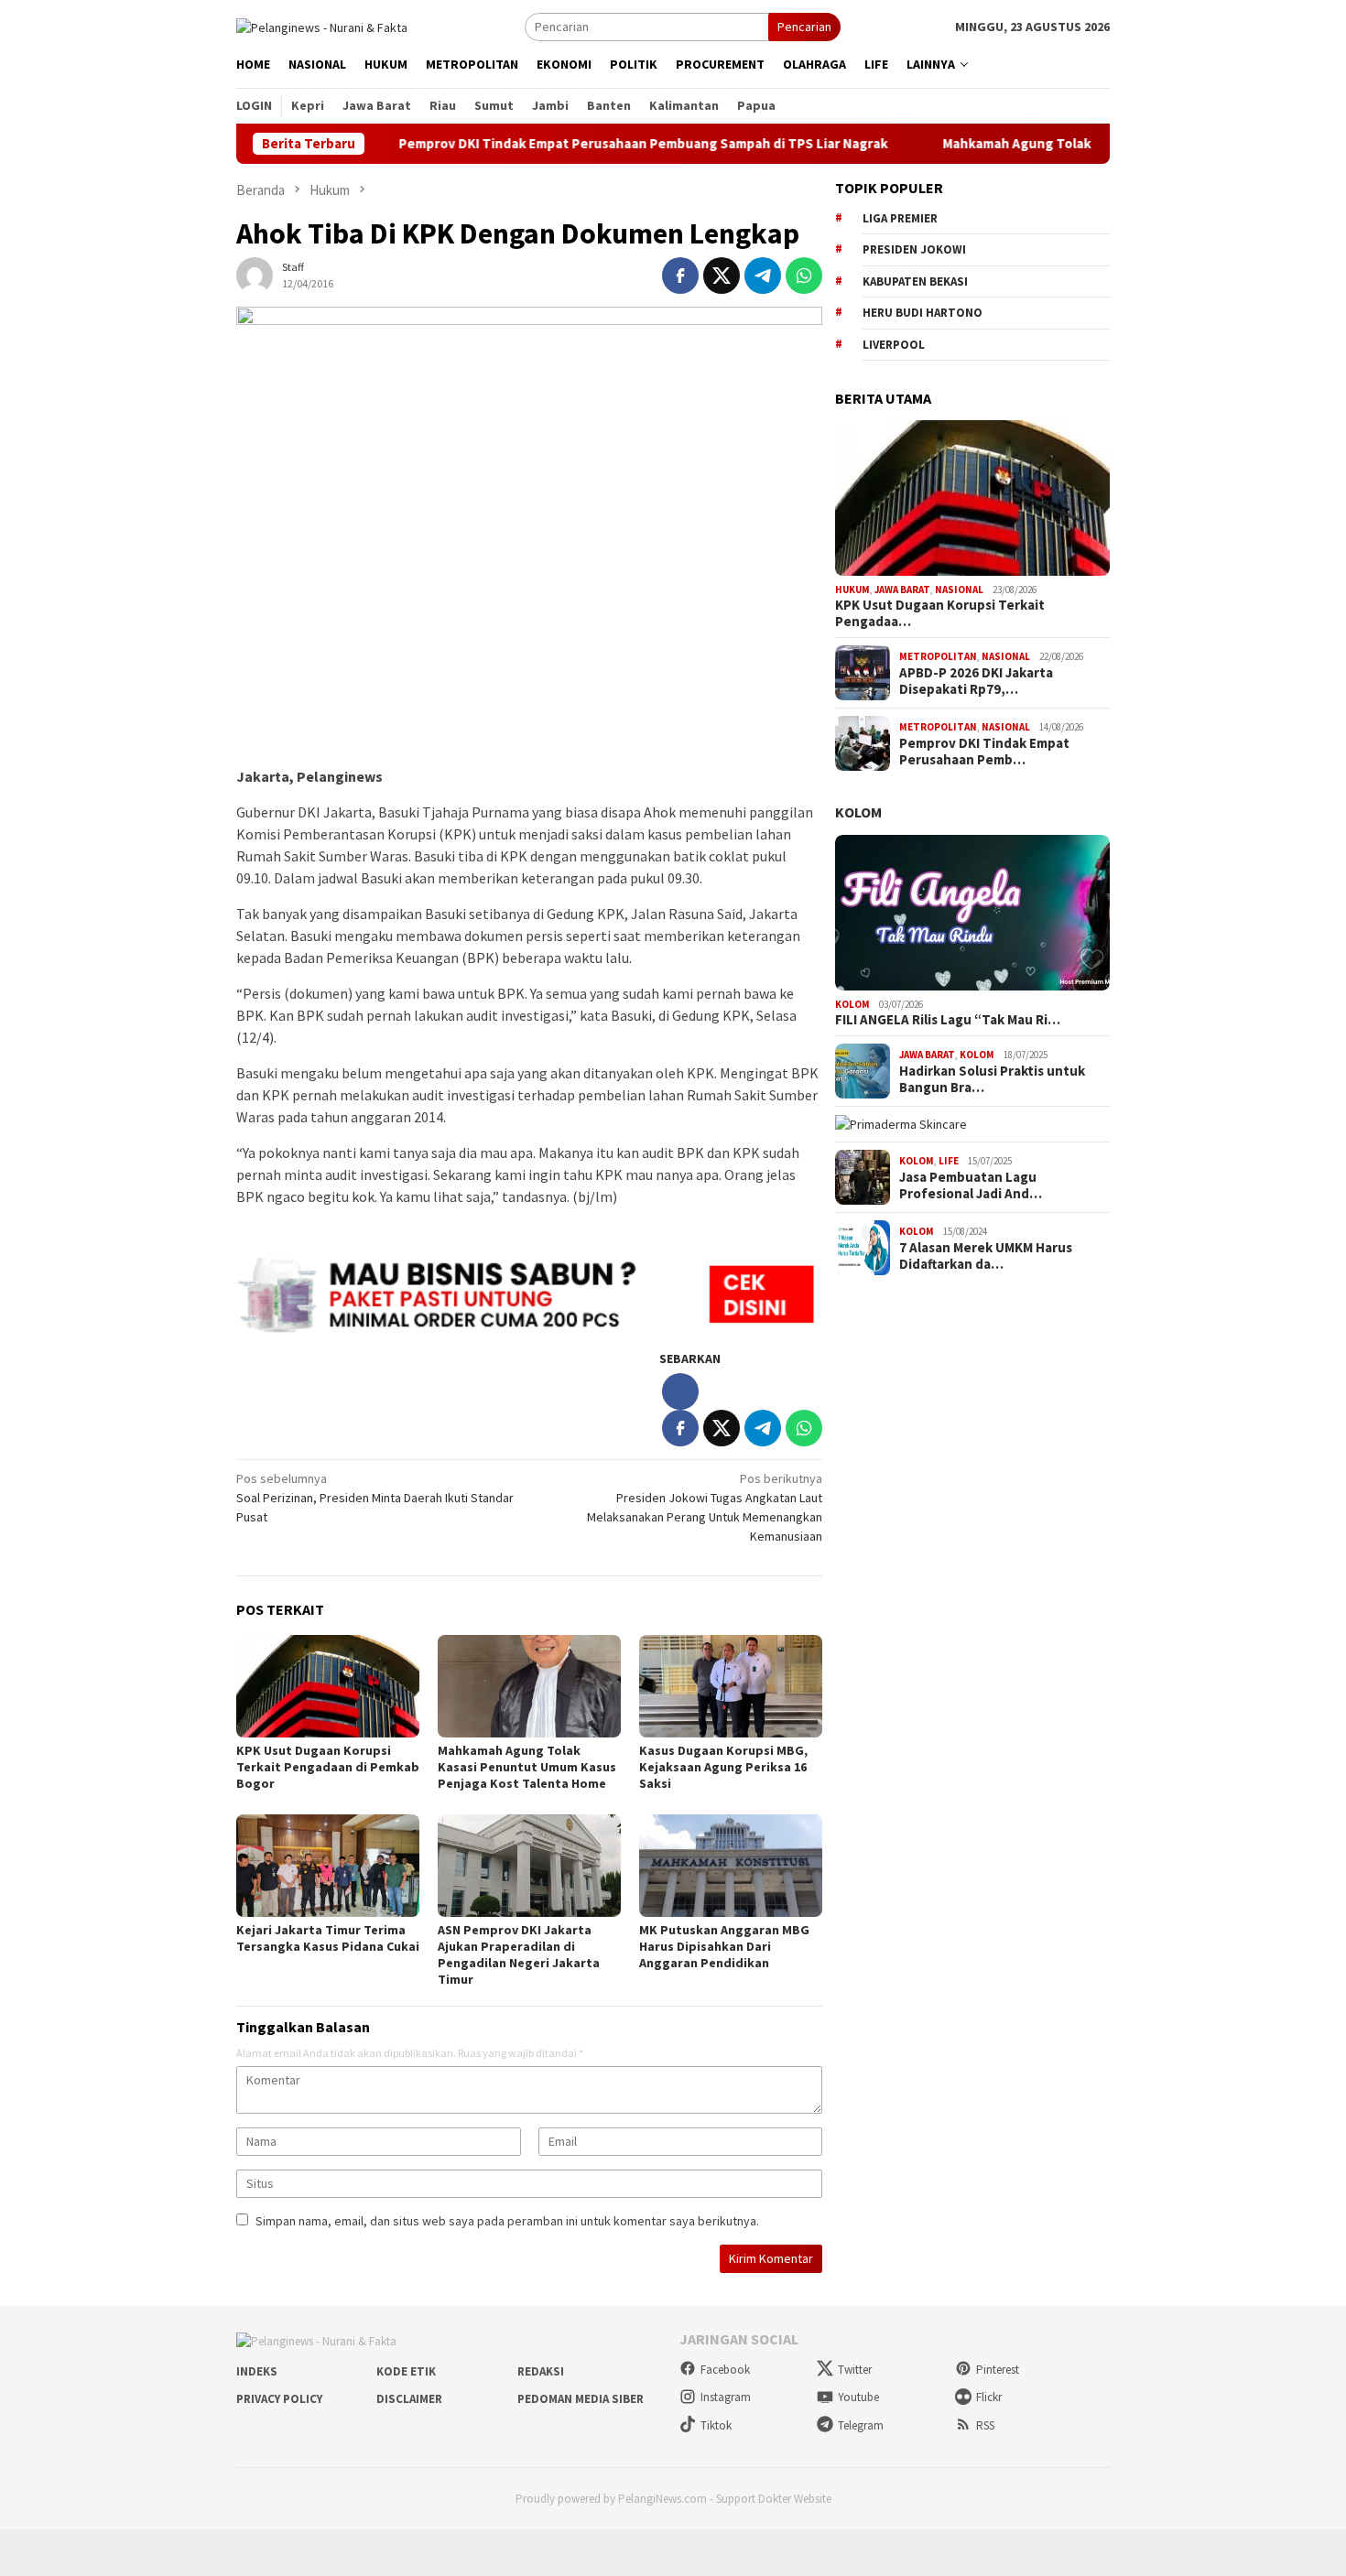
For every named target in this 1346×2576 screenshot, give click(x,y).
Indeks (257, 2371)
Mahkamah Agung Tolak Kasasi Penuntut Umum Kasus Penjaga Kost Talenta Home (527, 1767)
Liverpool (894, 345)
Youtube (858, 2397)
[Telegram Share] (763, 276)
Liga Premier (900, 218)
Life (949, 1161)
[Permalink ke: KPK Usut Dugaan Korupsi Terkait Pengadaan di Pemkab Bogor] (328, 1686)
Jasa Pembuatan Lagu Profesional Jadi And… (971, 1185)
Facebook (725, 2370)
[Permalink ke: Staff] (255, 275)
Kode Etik (406, 2371)
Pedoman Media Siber (581, 2399)
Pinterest (998, 2370)
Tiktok (716, 2425)
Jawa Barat (902, 590)
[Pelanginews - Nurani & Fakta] (322, 26)
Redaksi (541, 2371)
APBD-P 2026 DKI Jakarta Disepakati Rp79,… (976, 681)
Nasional (959, 590)
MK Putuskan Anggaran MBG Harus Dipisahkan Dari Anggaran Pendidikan (724, 1946)
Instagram (726, 2397)
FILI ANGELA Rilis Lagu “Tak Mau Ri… (948, 1020)
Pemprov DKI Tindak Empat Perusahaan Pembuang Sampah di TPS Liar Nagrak (571, 144)
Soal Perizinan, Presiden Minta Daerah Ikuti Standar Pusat (375, 1498)
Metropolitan (938, 656)
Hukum (852, 590)
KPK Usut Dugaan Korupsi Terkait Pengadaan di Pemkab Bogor (328, 1767)
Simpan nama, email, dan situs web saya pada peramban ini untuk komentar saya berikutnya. (507, 2221)
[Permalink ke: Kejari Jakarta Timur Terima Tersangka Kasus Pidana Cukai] (328, 1866)
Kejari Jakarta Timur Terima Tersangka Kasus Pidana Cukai (328, 1938)
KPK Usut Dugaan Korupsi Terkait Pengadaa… (940, 613)
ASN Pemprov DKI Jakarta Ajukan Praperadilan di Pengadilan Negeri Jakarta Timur (519, 1954)
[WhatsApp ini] (804, 276)
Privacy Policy (279, 2399)
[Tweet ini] (722, 276)
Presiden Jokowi (914, 249)
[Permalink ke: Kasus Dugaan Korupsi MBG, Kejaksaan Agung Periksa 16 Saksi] (731, 1686)
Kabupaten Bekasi (915, 281)
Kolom (858, 812)
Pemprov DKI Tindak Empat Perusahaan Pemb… (984, 752)
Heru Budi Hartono (923, 313)
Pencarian (804, 27)
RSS (985, 2425)
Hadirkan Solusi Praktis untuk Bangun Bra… (992, 1079)
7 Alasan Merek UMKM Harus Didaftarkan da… (986, 1256)
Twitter (855, 2370)
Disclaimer (409, 2399)
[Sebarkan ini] (680, 276)
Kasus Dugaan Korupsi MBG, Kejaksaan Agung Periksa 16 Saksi (723, 1767)
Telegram (861, 2425)
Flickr (989, 2397)
